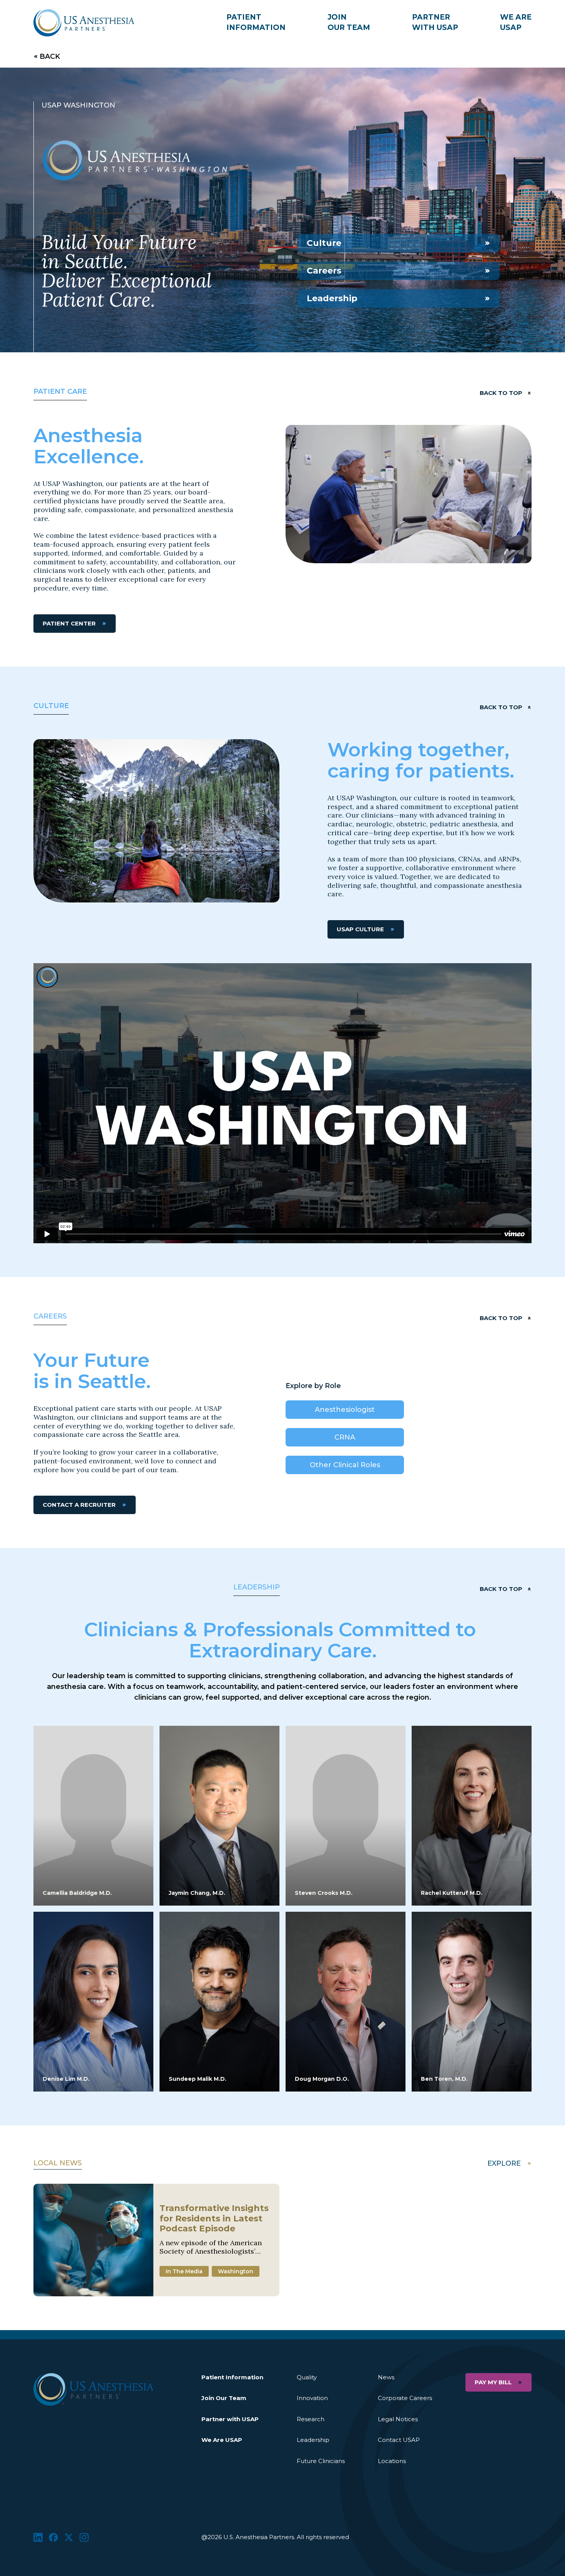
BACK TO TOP (501, 393)
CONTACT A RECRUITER (79, 1505)
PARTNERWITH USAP (435, 22)
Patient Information (232, 2377)
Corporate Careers (405, 2398)
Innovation (312, 2398)
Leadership (332, 298)
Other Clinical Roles (345, 1465)
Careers (324, 271)
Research (311, 2419)
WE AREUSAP (516, 22)
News (386, 2377)
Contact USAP (399, 2440)
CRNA (345, 1437)
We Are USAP (222, 2440)
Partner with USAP (230, 2419)
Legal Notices (398, 2419)
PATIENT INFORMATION (256, 22)
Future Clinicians (321, 2461)
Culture (324, 243)
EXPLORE (504, 2163)
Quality (307, 2377)
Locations (392, 2461)
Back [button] (50, 56)
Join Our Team (224, 2398)
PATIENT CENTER (69, 623)
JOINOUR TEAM (349, 22)
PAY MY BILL (493, 2382)
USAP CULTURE (360, 929)
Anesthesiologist (345, 1410)
